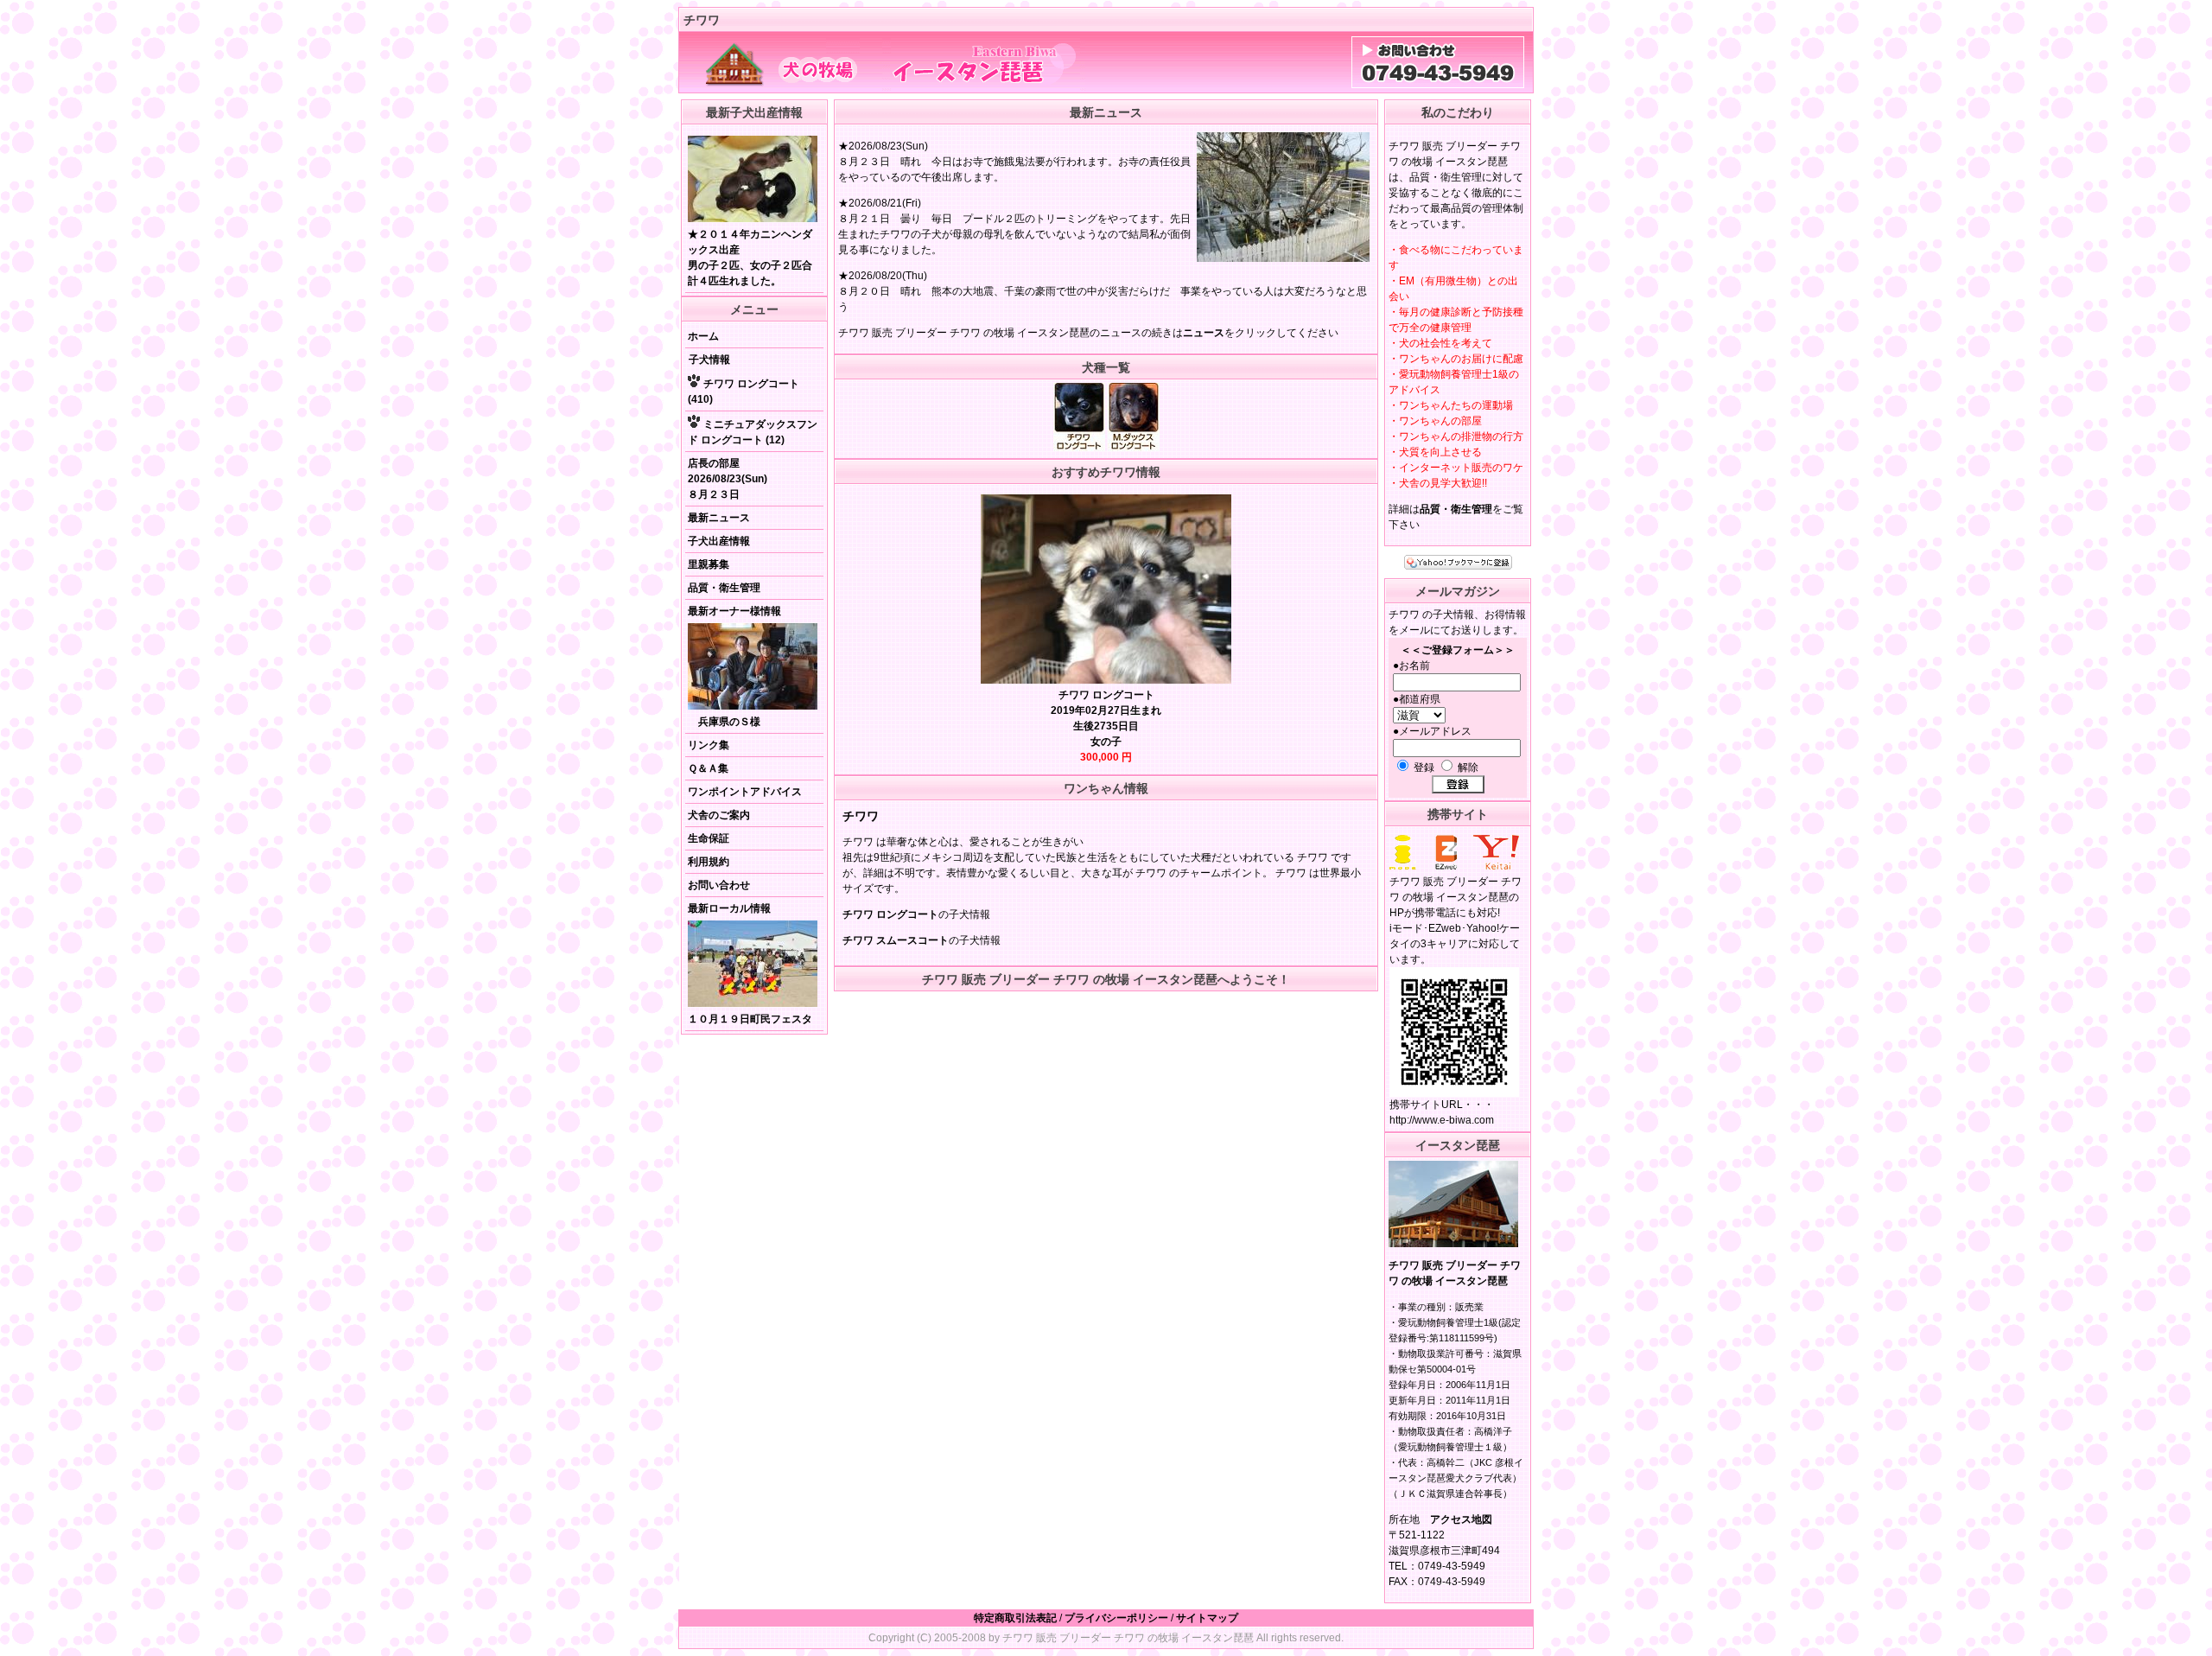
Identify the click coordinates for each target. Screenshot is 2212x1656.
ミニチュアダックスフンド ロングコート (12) (753, 432)
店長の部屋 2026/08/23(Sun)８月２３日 (728, 479)
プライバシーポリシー (1116, 1618)
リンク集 (709, 745)
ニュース (1204, 333)
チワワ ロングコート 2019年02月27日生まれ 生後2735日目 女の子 (1106, 726)
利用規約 (709, 862)
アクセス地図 (1461, 1519)
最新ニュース (719, 518)
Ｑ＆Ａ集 (708, 768)
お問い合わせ (719, 885)
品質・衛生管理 (724, 588)
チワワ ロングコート (890, 914)
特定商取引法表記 (1015, 1618)
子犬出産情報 (719, 541)
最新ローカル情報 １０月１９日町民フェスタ (750, 964)
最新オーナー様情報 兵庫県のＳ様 (734, 666)
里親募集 (709, 564)
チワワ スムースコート (896, 940)
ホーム (703, 336)
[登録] (1458, 784)
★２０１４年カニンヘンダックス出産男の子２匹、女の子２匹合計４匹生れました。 (750, 258)
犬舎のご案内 (719, 815)
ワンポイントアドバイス (745, 792)
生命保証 (709, 838)
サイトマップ (1207, 1618)
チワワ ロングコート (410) (744, 392)
